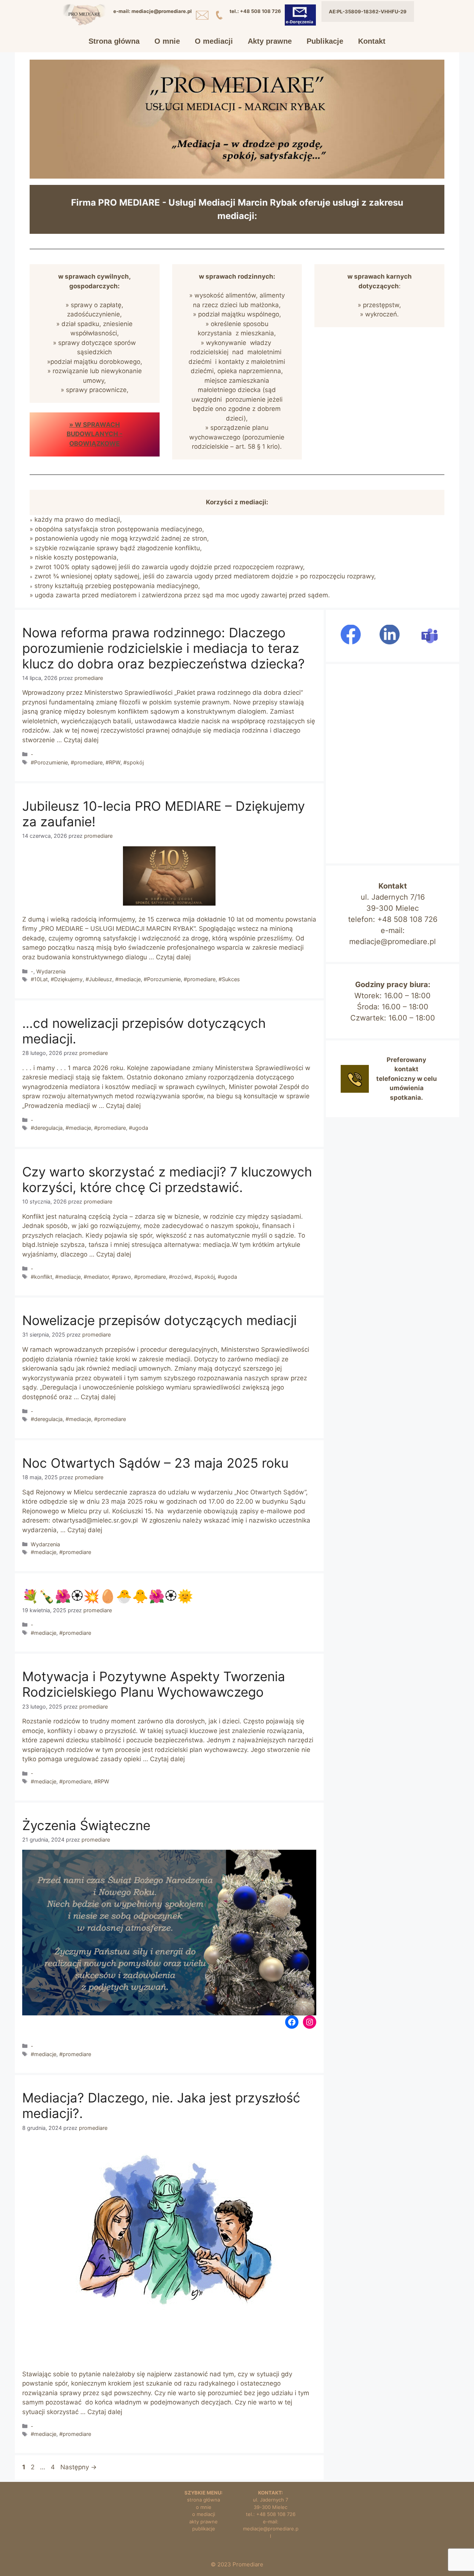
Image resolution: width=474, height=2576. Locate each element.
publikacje (204, 2529)
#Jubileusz (99, 979)
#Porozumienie (49, 762)
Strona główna (114, 41)
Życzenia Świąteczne (86, 1825)
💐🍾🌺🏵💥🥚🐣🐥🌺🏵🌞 (108, 1596)
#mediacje (128, 979)
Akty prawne (270, 41)
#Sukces (229, 979)
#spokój (133, 762)
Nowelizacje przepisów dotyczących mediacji (159, 1320)
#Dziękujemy (67, 979)
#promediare (87, 762)
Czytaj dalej (81, 740)
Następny (79, 2467)
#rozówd (180, 1277)
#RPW (113, 762)
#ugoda (138, 1128)
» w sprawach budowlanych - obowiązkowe (95, 434)
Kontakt (372, 41)
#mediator (96, 1277)
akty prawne (203, 2522)
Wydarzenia (51, 971)
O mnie (167, 41)
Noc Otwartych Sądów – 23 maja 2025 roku (155, 1463)
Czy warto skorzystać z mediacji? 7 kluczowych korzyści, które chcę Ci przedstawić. (167, 1179)
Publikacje (325, 41)
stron (193, 2500)
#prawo (121, 1277)
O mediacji (214, 41)
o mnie (204, 2507)
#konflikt (41, 1277)
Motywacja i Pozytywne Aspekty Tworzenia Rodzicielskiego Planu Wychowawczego (154, 1684)
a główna (210, 2500)
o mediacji (204, 2514)
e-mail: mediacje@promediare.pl (271, 2529)
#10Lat (39, 979)
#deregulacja (47, 1128)
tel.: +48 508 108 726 (271, 2514)
